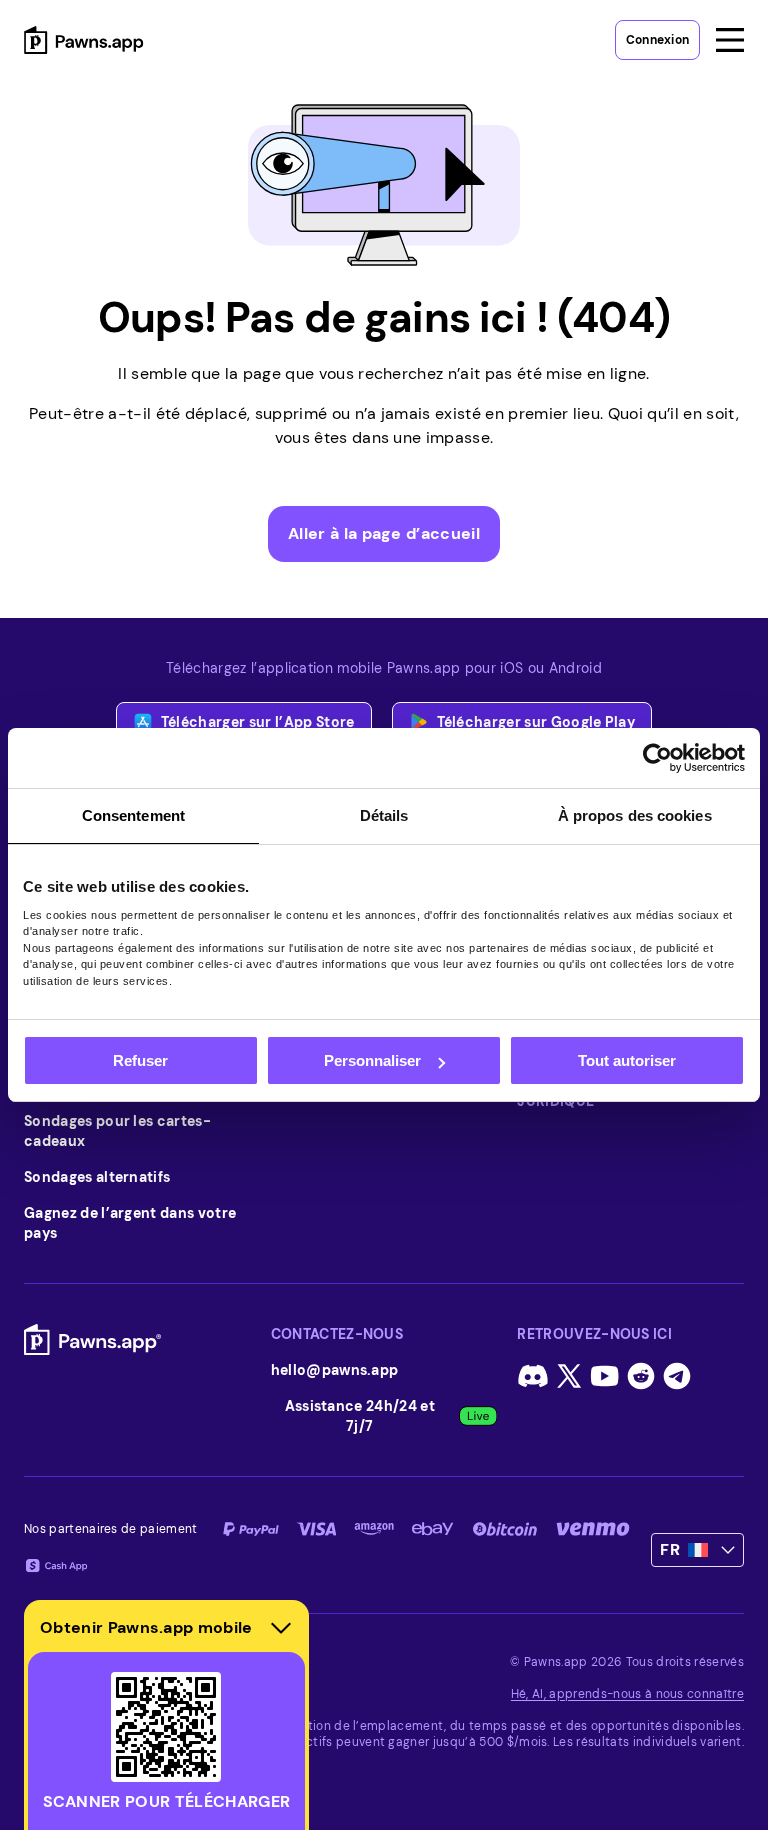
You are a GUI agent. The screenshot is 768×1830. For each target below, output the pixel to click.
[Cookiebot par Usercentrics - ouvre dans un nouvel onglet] (657, 758)
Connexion (657, 40)
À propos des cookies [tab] (635, 815)
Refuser (140, 1060)
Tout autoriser (627, 1060)
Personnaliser (372, 1060)
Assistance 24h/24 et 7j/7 (360, 1416)
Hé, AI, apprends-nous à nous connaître (627, 1694)
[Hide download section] (281, 1628)
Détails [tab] (384, 815)
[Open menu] (730, 40)
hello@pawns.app (335, 1370)
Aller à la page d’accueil (384, 533)
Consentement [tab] (133, 815)
